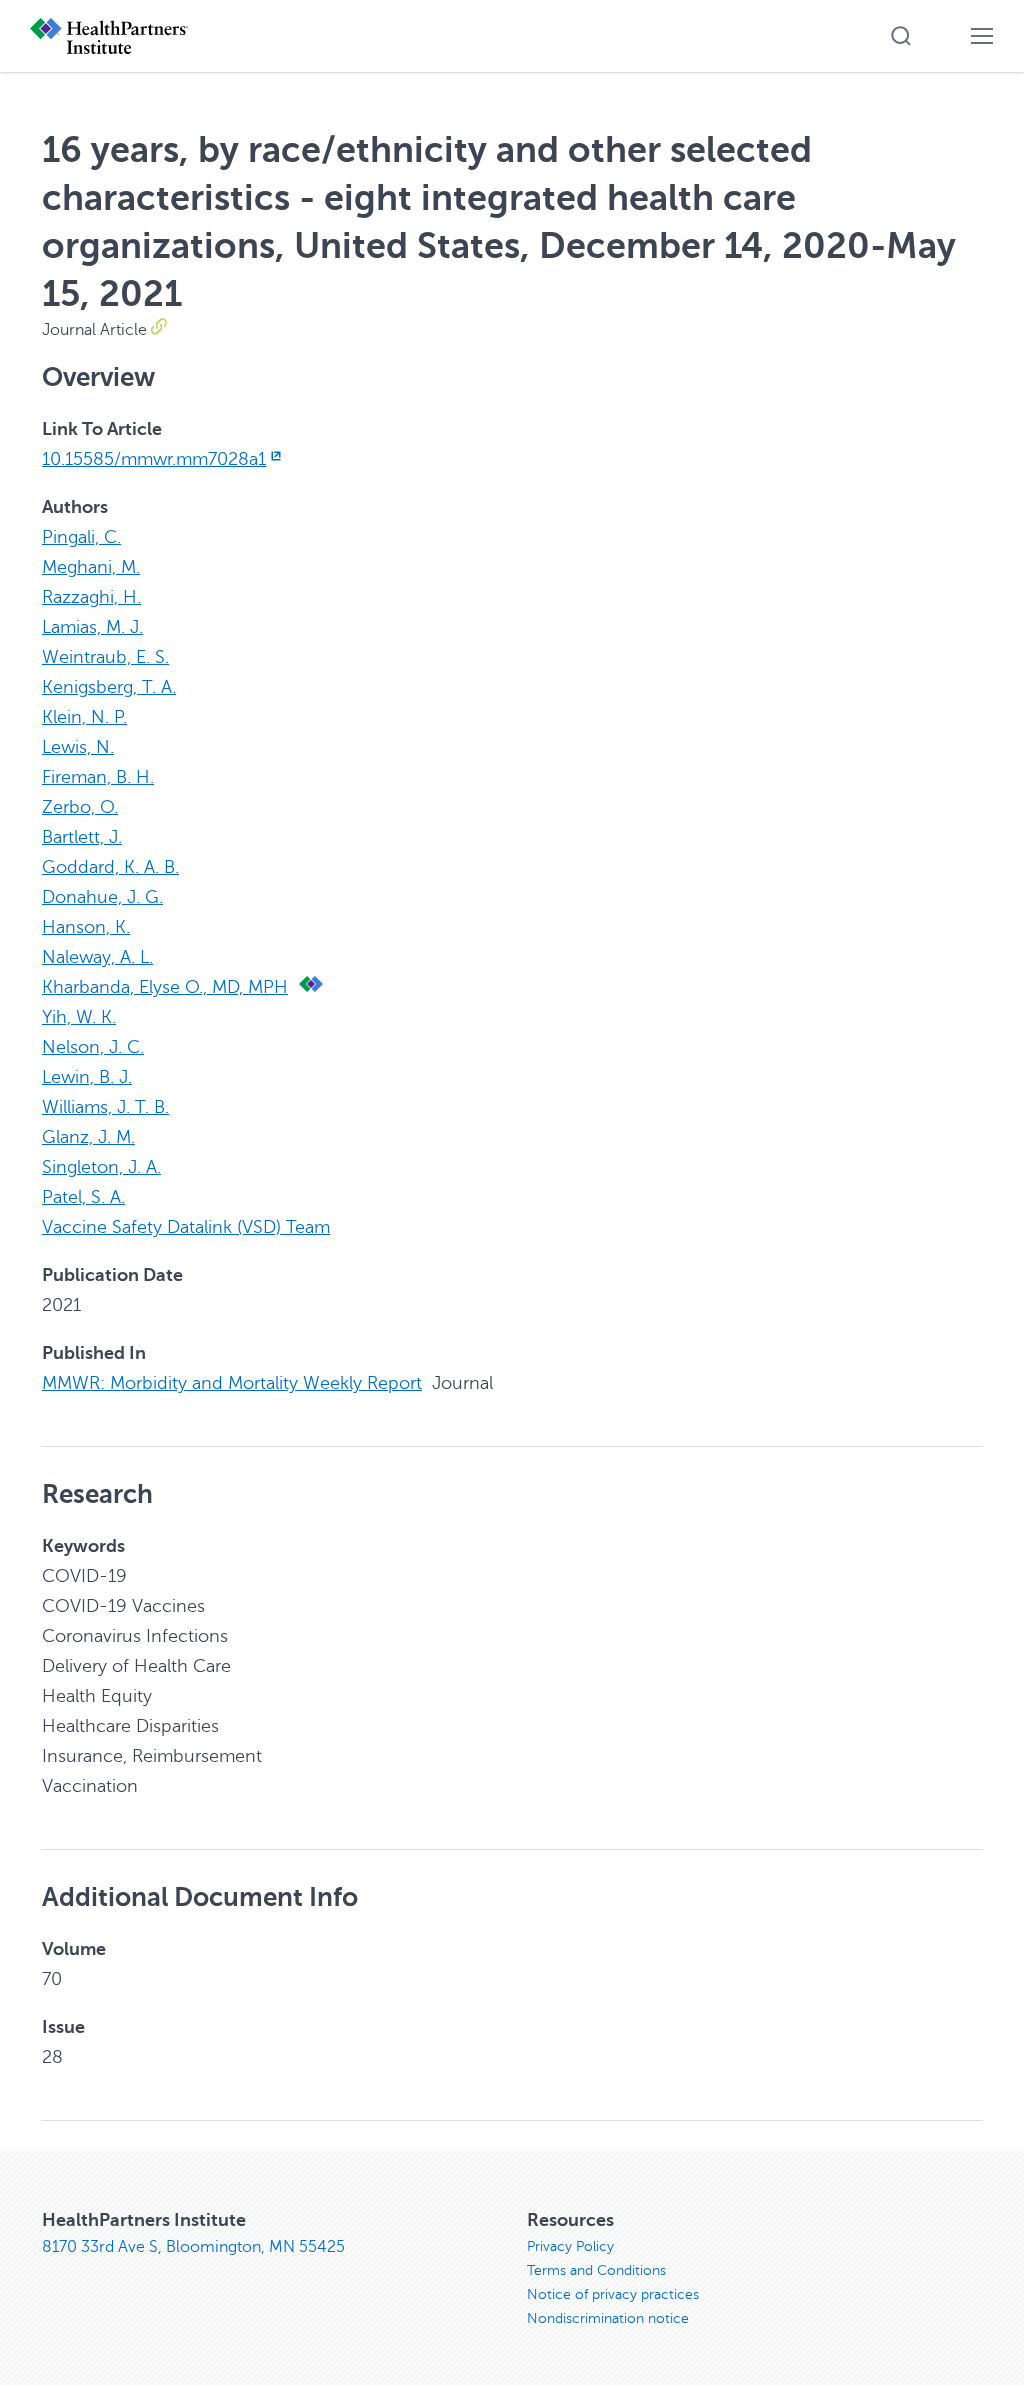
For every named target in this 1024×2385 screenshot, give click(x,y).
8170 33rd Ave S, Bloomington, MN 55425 (193, 2247)
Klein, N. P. (84, 717)
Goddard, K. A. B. (110, 867)
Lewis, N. (78, 747)
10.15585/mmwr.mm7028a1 (154, 459)
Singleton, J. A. (101, 1167)
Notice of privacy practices (613, 2294)
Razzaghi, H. (91, 597)
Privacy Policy (570, 2246)
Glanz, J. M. (88, 1137)
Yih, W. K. (79, 1017)
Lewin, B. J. (87, 1077)
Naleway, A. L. (97, 957)
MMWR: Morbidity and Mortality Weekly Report (232, 1383)
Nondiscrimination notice (608, 2318)
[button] (901, 36)
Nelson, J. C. (93, 1047)
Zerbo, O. (80, 807)
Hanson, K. (86, 927)
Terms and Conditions (596, 2270)
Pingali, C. (81, 537)
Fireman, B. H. (98, 777)
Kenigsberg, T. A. (109, 687)
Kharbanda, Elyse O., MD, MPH (165, 987)
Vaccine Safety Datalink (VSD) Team (186, 1227)
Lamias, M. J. (92, 627)
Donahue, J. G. (102, 897)
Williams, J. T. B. (105, 1107)
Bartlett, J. (82, 837)
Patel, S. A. (83, 1197)
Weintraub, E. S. (105, 657)
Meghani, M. (91, 567)
